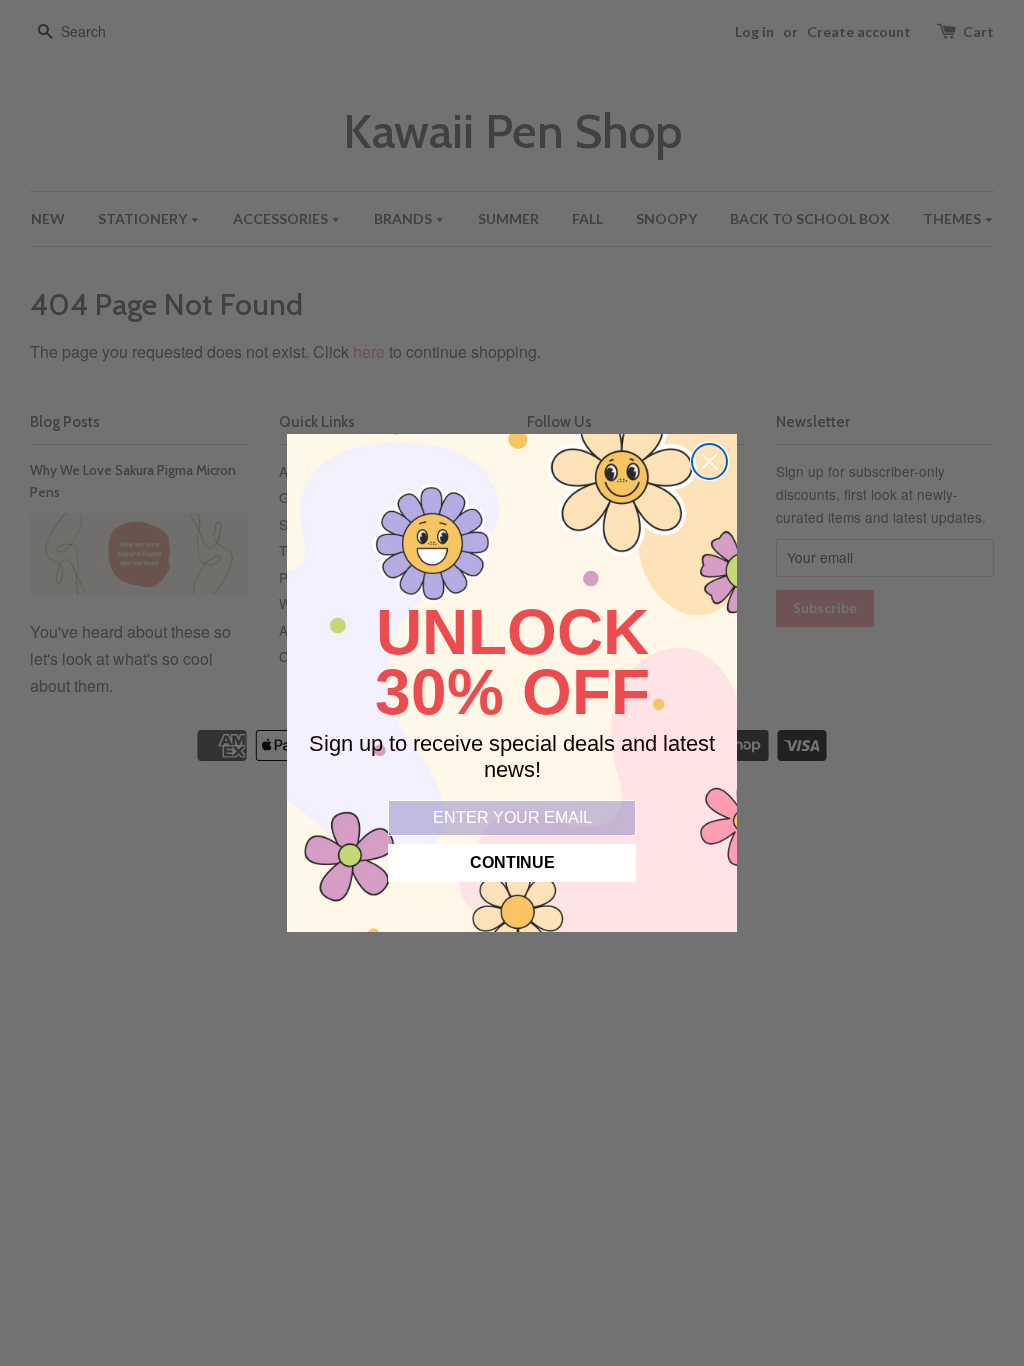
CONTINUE (512, 862)
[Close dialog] (709, 461)
